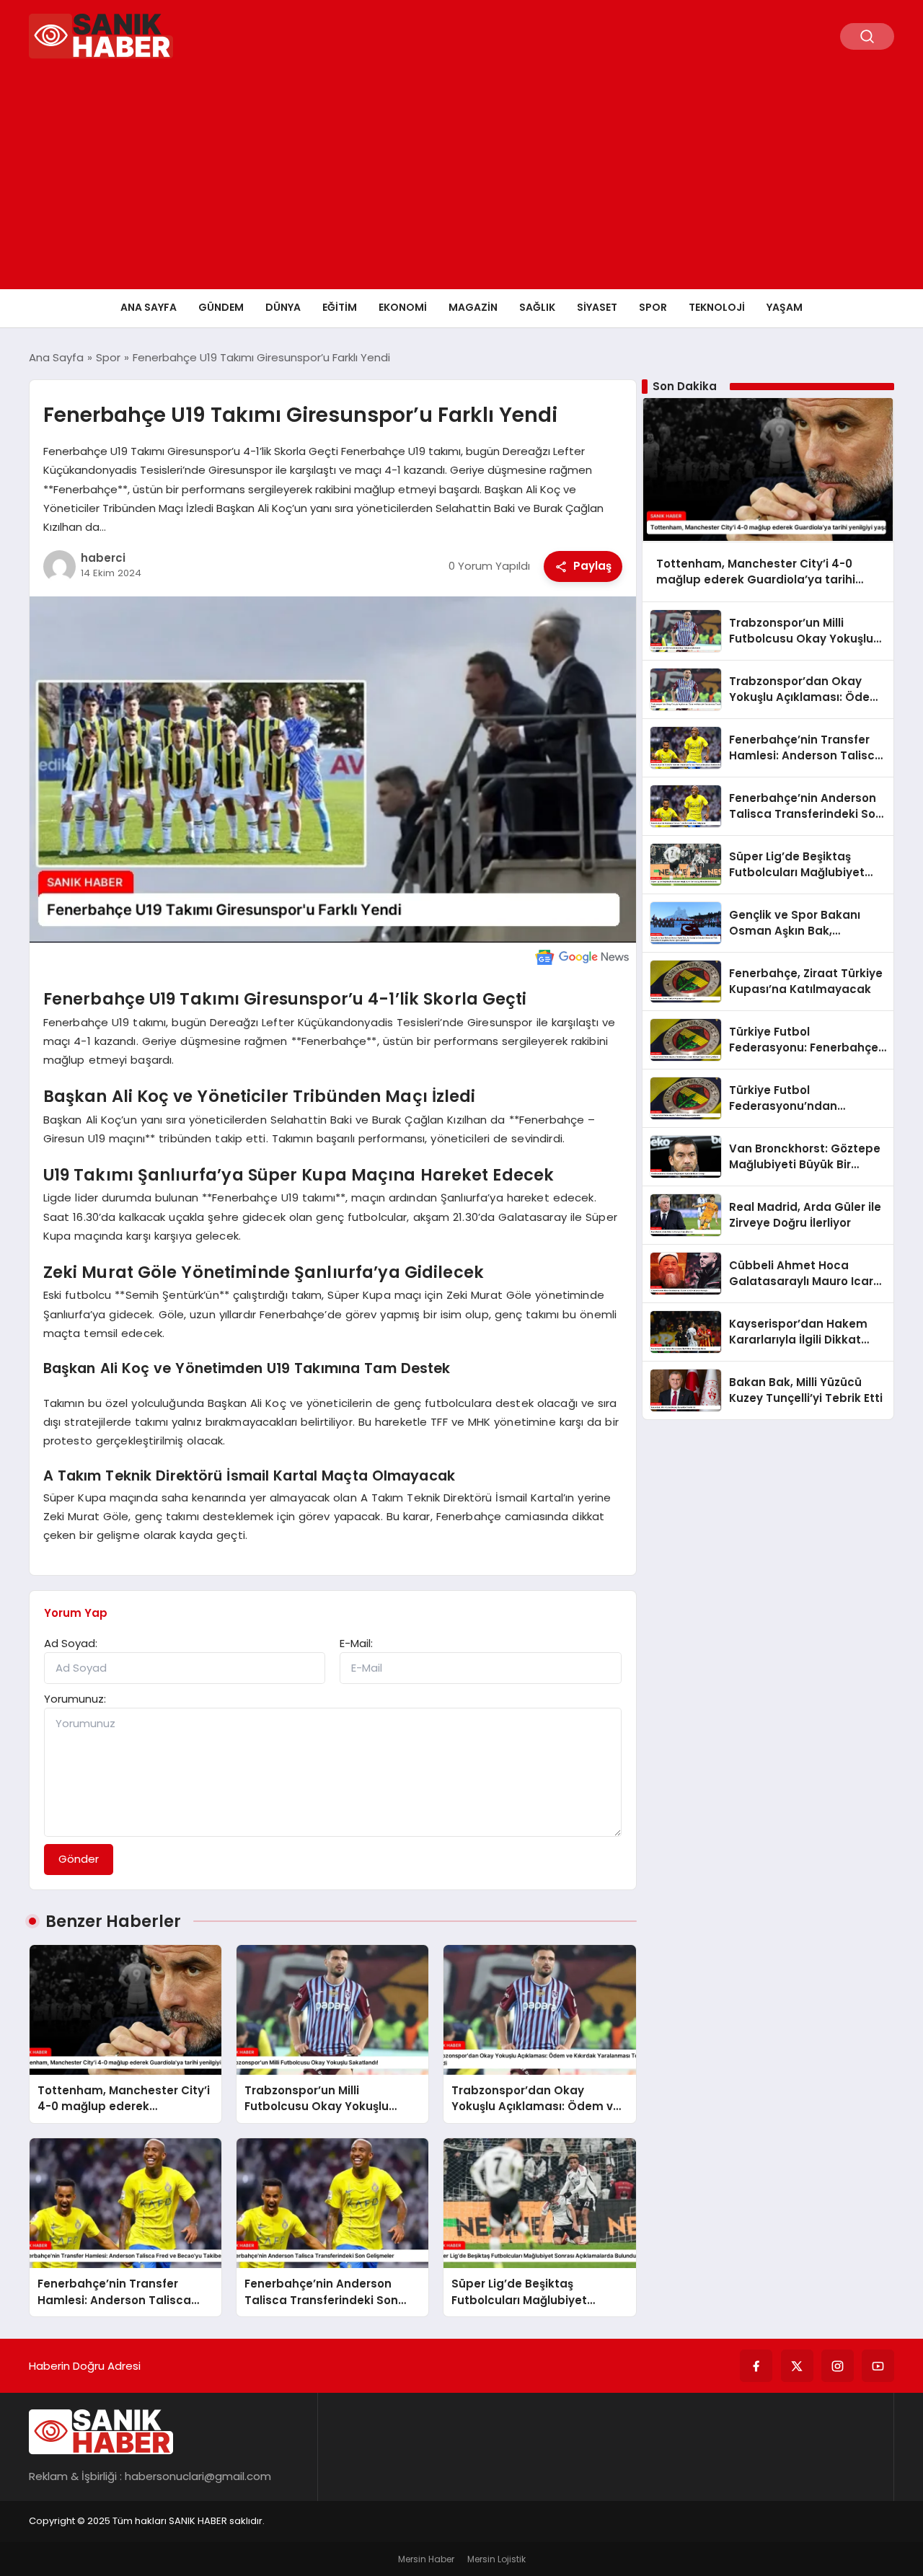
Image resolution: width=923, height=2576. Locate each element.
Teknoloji (717, 307)
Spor (653, 307)
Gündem (221, 307)
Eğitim (340, 307)
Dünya (283, 307)
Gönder (79, 1859)
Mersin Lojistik (496, 2559)
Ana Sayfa (149, 307)
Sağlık (537, 307)
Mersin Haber (426, 2559)
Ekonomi (403, 307)
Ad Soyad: (71, 1643)
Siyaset (597, 307)
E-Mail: (356, 1643)
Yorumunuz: (75, 1699)
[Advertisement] (461, 181)
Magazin (473, 307)
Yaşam (785, 307)
